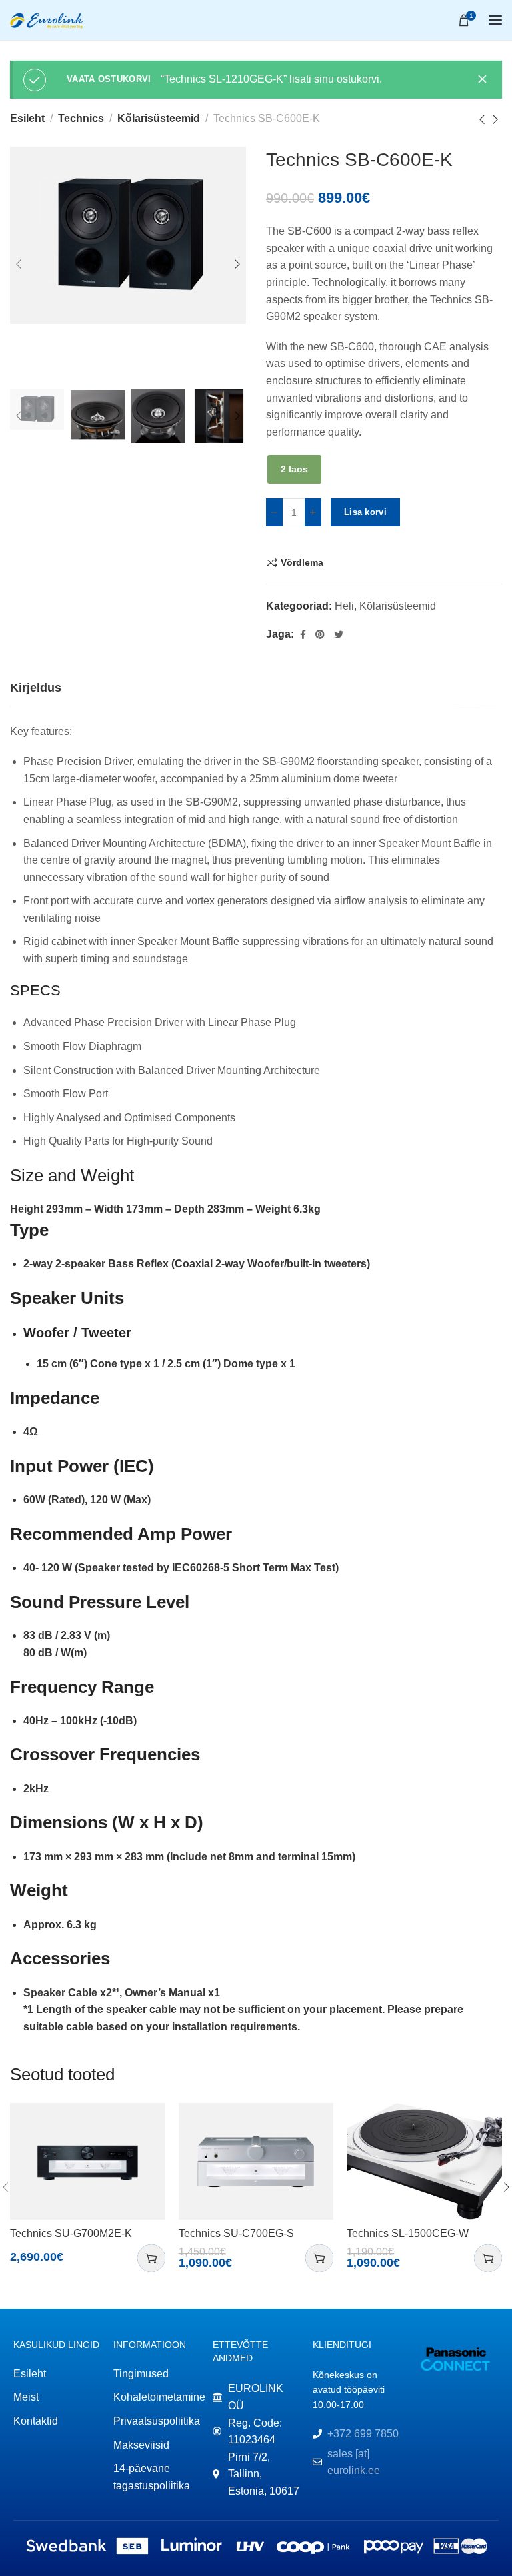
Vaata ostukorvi (109, 79)
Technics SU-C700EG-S (236, 2233)
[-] (274, 512)
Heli (344, 606)
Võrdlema (302, 562)
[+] (313, 512)
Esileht (27, 118)
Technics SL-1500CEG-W (408, 2233)
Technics (81, 118)
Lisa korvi (365, 512)
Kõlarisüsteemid (159, 118)
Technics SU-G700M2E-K (71, 2233)
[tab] (36, 688)
